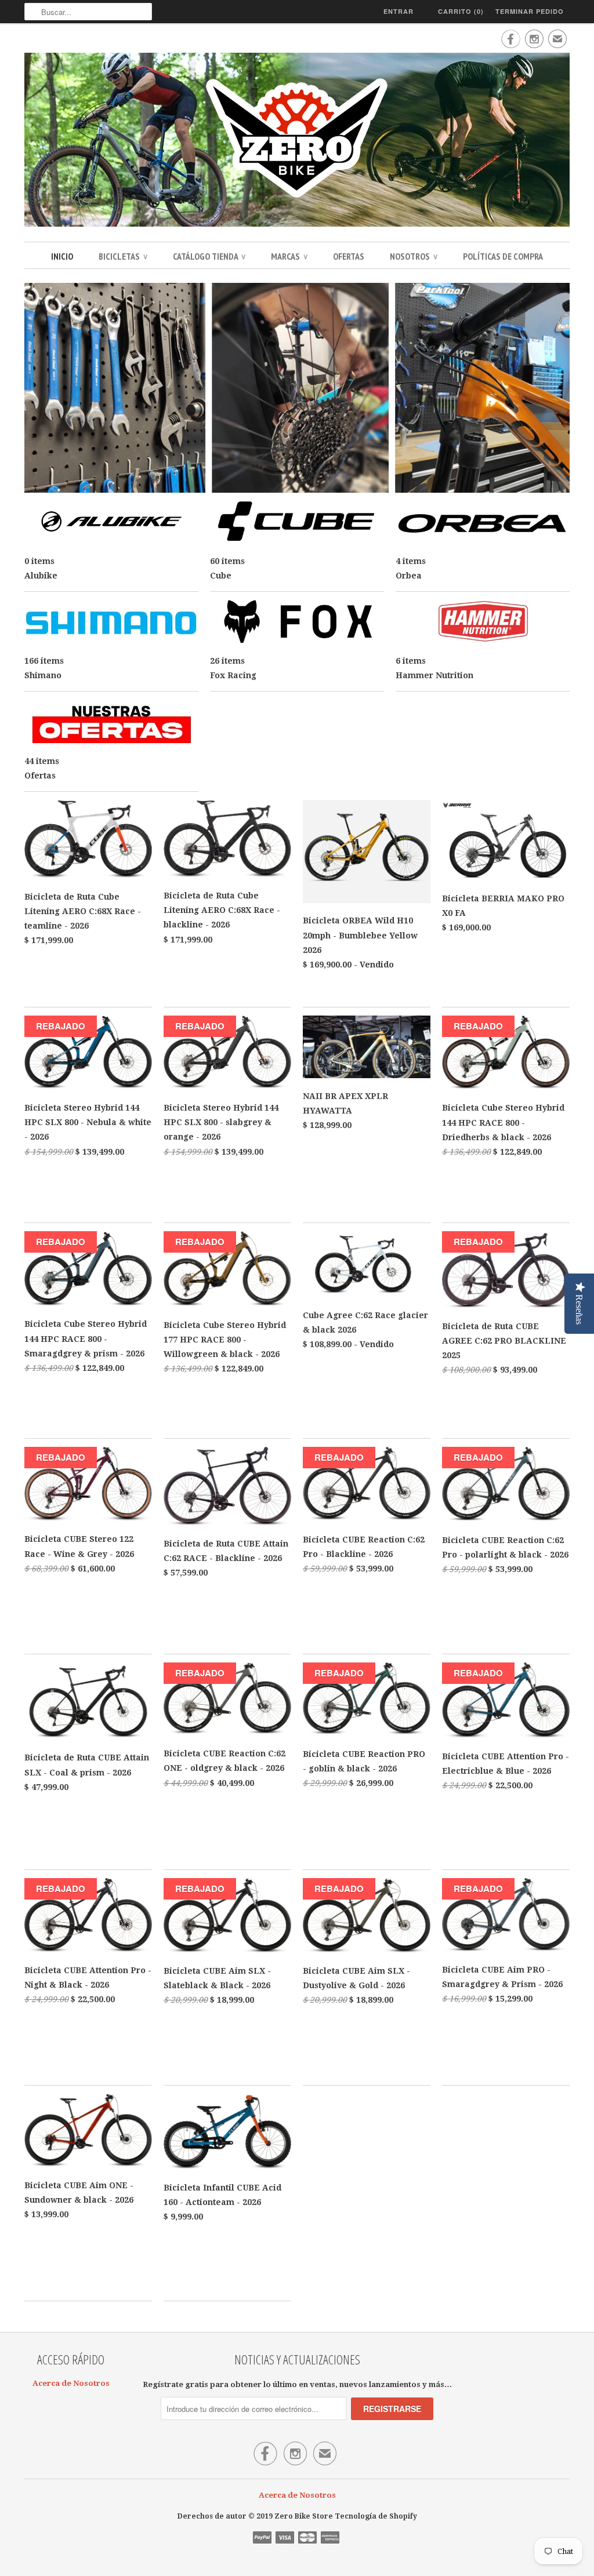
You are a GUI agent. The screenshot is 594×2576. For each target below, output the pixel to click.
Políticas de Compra (503, 256)
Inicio (62, 256)
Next (557, 389)
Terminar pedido (530, 11)
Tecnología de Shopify (376, 2516)
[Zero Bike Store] (297, 141)
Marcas (289, 256)
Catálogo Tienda (209, 256)
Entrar (399, 11)
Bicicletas (123, 256)
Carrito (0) (461, 11)
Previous (37, 389)
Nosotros (414, 256)
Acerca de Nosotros (71, 2383)
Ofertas (349, 256)
